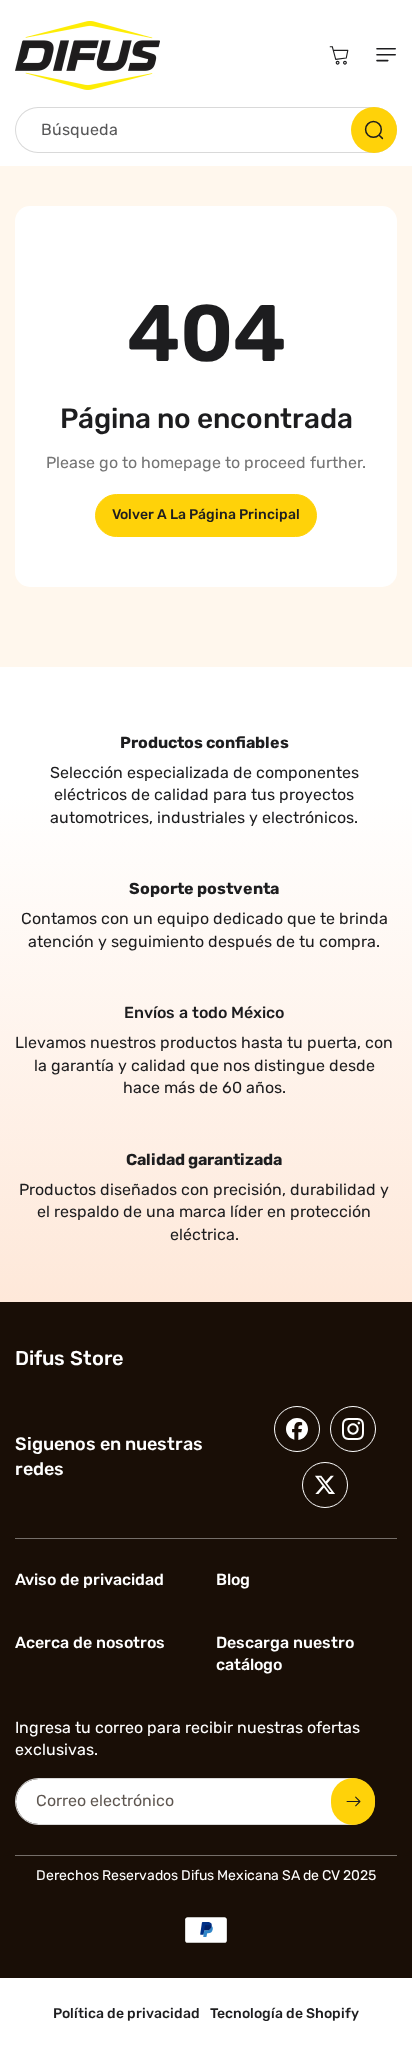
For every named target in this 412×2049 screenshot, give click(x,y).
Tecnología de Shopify (284, 2013)
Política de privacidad (126, 2013)
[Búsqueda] (374, 130)
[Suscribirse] (353, 1801)
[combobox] (206, 130)
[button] (382, 55)
